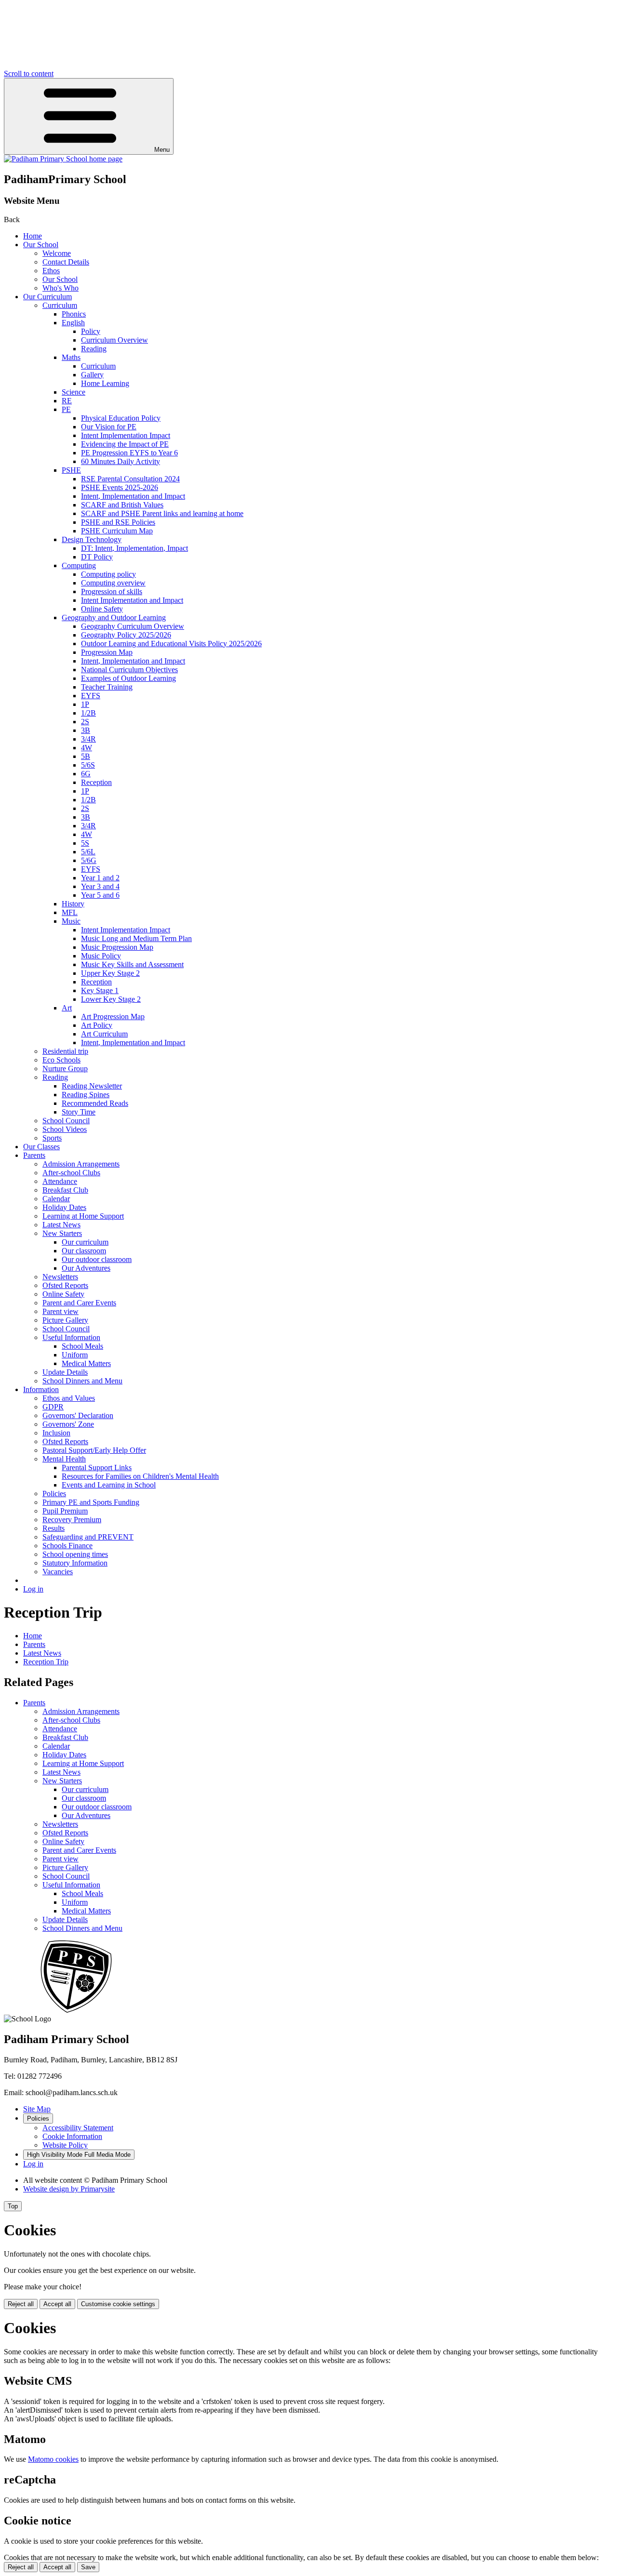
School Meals (82, 1346)
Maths (71, 357)
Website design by (69, 2189)
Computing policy (108, 574)
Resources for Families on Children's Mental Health (140, 1476)
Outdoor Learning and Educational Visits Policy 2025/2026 (171, 644)
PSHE (71, 470)
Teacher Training (107, 687)
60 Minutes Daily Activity (121, 461)
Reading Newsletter (92, 1086)
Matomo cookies (53, 2459)
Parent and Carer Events (79, 1303)
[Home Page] (63, 159)
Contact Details (66, 262)
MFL (70, 912)
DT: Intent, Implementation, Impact (134, 548)
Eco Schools (61, 1060)
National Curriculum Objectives (129, 670)
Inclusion (56, 1433)
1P (85, 704)
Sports (52, 1138)
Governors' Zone (68, 1424)
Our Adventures (86, 1268)
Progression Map (107, 652)
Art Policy (97, 1025)
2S (85, 722)
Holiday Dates (64, 1207)
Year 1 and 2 (100, 878)
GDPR (53, 1407)
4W (87, 748)
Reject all (21, 2304)
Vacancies (58, 1572)
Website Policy (65, 2145)
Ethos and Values (69, 1398)
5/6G (89, 860)
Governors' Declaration (78, 1415)
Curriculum (60, 305)
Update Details (65, 1372)
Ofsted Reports (65, 1285)
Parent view (60, 1311)
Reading (94, 349)
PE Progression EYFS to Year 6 (129, 453)
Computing (79, 565)
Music (71, 921)
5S (85, 843)
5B (86, 756)
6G (86, 774)
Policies (54, 1494)
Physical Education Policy (121, 418)
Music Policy (101, 956)
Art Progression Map (113, 1016)
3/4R (88, 739)
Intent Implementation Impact (126, 435)
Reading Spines (86, 1095)
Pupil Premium (65, 1511)
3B (86, 730)
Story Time (79, 1112)
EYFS (91, 696)
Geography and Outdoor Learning (114, 617)
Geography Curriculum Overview (133, 626)
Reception (96, 782)
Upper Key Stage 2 (110, 973)
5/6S (88, 765)
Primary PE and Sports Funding (91, 1502)
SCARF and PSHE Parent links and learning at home (162, 513)
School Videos (65, 1129)
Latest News (61, 1225)
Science (74, 392)
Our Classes (41, 1147)
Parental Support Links (97, 1467)
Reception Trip (46, 1662)
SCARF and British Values (122, 505)
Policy (91, 331)
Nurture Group (65, 1069)
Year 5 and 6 (100, 895)
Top (13, 2206)
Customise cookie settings (118, 2304)
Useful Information (71, 1337)
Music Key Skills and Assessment (132, 964)
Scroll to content (29, 73)
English (73, 323)
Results (54, 1528)
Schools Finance (67, 1546)
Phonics (74, 314)
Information (41, 1389)
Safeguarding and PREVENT (88, 1537)
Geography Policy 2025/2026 (126, 635)
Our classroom (84, 1251)
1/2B (88, 713)
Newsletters (60, 1277)
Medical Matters (86, 1363)
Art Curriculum (104, 1034)
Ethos (51, 271)
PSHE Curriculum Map (117, 531)
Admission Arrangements (81, 1164)
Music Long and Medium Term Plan (136, 938)
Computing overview (113, 583)
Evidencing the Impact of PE (125, 444)
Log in (33, 1589)
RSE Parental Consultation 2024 (130, 479)
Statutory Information (75, 1563)
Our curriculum (85, 1242)
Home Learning (105, 383)
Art (67, 1008)
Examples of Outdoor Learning (128, 678)
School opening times (75, 1554)
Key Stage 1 (100, 990)
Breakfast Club (65, 1190)
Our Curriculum (47, 297)
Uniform (75, 1355)
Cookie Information (72, 2136)
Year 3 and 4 (100, 886)
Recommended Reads (95, 1103)
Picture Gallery (65, 1320)
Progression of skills (112, 591)
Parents (34, 1155)
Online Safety (102, 609)
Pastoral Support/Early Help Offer (94, 1450)
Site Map (37, 2109)
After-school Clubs (71, 1173)
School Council (66, 1121)
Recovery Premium (72, 1520)
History (73, 904)
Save (88, 2567)
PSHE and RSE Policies (118, 522)
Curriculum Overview (114, 340)
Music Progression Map (117, 947)
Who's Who (60, 288)
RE (67, 401)
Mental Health (64, 1459)
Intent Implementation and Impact (132, 600)
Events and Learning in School (109, 1485)
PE (66, 409)
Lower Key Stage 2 (111, 999)
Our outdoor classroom (97, 1259)
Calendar (56, 1199)
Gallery (92, 375)
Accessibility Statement (78, 2128)
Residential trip (65, 1051)
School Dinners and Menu (82, 1381)
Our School (41, 245)
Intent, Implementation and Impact (133, 496)
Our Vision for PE (109, 427)
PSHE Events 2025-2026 (120, 487)
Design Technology (92, 539)
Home (33, 236)
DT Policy (97, 557)
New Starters (62, 1233)
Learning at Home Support (83, 1216)
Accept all (57, 2304)
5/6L (88, 852)
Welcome (57, 253)
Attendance (60, 1181)
